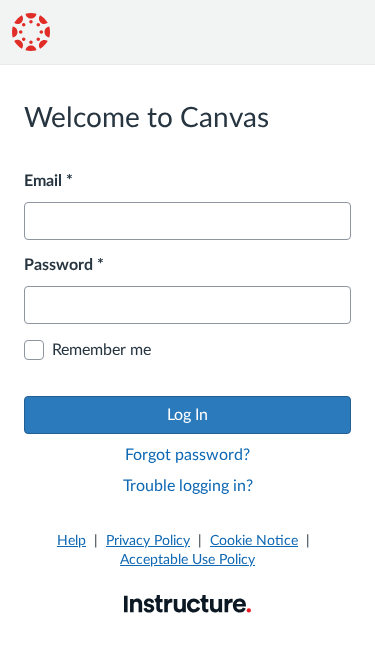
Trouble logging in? (188, 486)
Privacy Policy (148, 541)
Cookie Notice (254, 541)
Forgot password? (187, 455)
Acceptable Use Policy (187, 560)
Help (71, 541)
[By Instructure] (187, 603)
